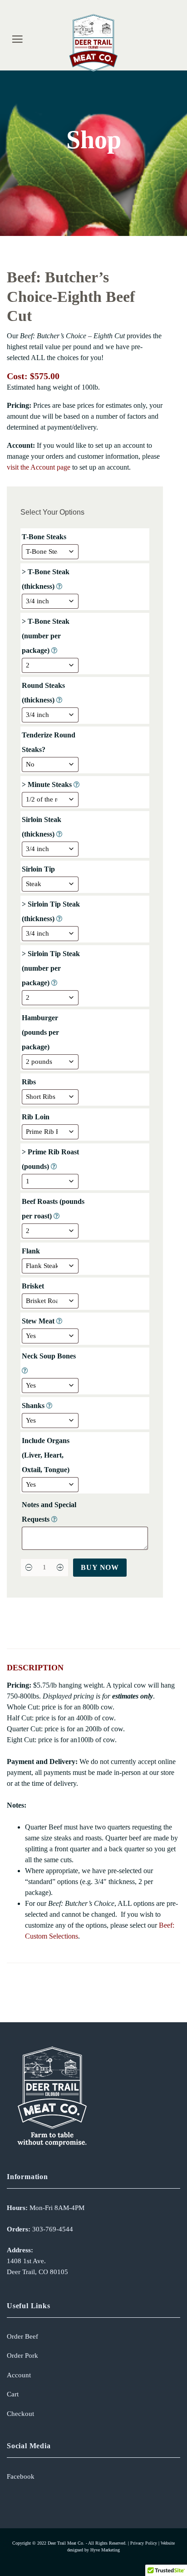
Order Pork (22, 2355)
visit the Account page (39, 467)
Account (19, 2375)
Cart (13, 2394)
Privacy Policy (144, 2543)
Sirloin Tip (39, 869)
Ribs (30, 1082)
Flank (32, 1251)
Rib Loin (37, 1117)
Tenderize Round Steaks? (49, 742)
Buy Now (100, 1567)
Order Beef (22, 2336)
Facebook (21, 2476)
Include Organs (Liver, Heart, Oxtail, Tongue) (47, 1455)
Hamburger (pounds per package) (40, 1032)
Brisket (34, 1286)
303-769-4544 (53, 2229)
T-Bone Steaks (45, 537)
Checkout (20, 2414)
